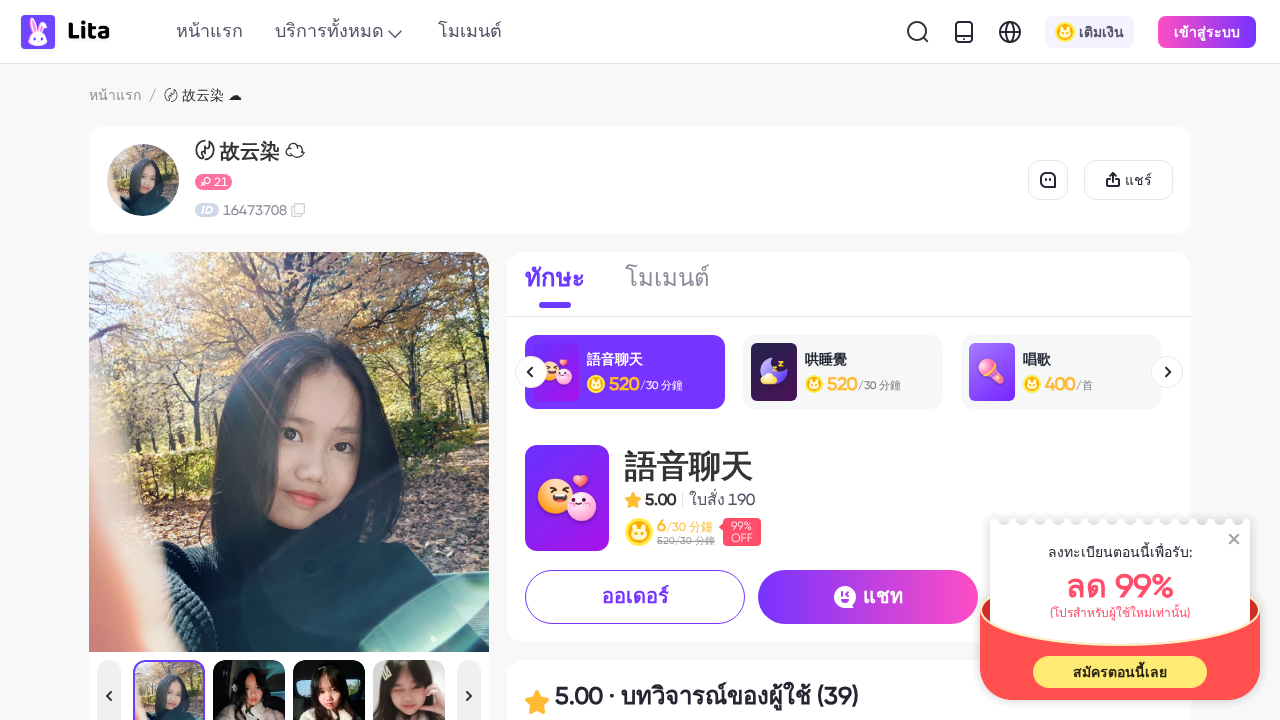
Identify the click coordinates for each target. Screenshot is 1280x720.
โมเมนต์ (470, 30)
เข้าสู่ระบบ (1207, 32)
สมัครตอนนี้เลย (1120, 672)
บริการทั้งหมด (329, 30)
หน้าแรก (209, 30)
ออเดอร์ (635, 596)
